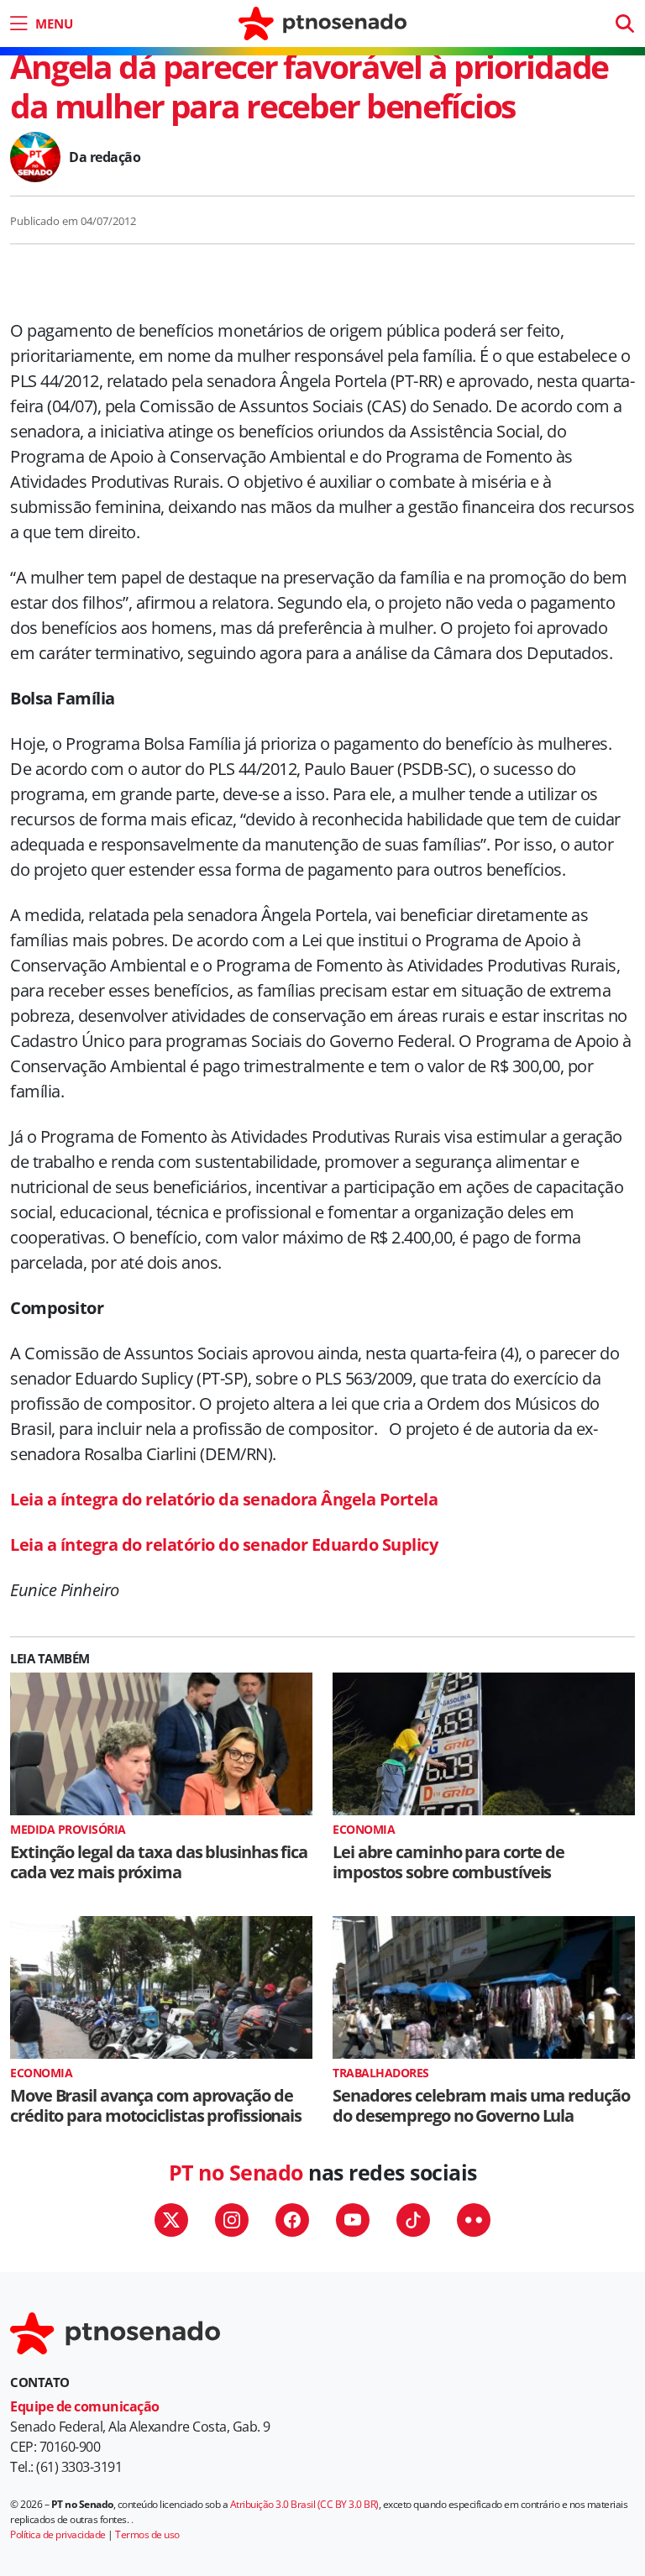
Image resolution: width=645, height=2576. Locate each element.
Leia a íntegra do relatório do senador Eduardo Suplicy (224, 1545)
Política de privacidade (58, 2534)
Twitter (171, 2220)
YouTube (353, 2220)
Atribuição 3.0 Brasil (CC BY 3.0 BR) (304, 2504)
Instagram (232, 2220)
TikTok (413, 2220)
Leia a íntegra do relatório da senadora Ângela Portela (224, 1499)
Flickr (474, 2220)
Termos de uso (147, 2534)
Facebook (292, 2220)
